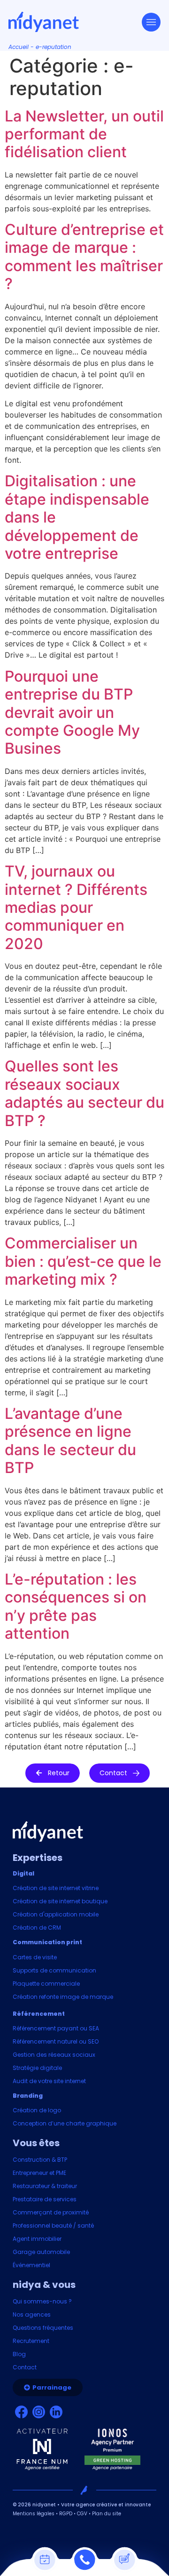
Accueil (19, 47)
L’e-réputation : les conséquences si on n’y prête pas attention (76, 1606)
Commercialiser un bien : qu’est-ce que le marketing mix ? (83, 1261)
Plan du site (107, 2514)
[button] (53, 1773)
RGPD (66, 2514)
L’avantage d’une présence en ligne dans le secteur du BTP (70, 1441)
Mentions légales (34, 2514)
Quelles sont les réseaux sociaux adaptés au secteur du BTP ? (84, 1093)
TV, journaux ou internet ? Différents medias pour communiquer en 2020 (76, 907)
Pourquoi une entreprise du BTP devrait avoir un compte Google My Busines (72, 712)
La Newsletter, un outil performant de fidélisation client (84, 134)
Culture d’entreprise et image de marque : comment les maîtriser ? (84, 257)
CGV (82, 2514)
